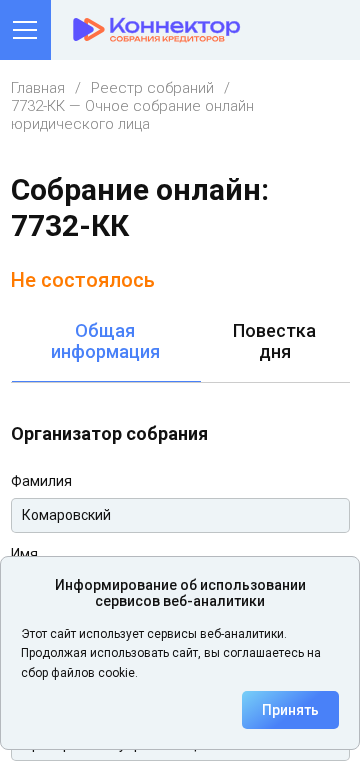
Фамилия (41, 481)
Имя (24, 554)
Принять (290, 710)
